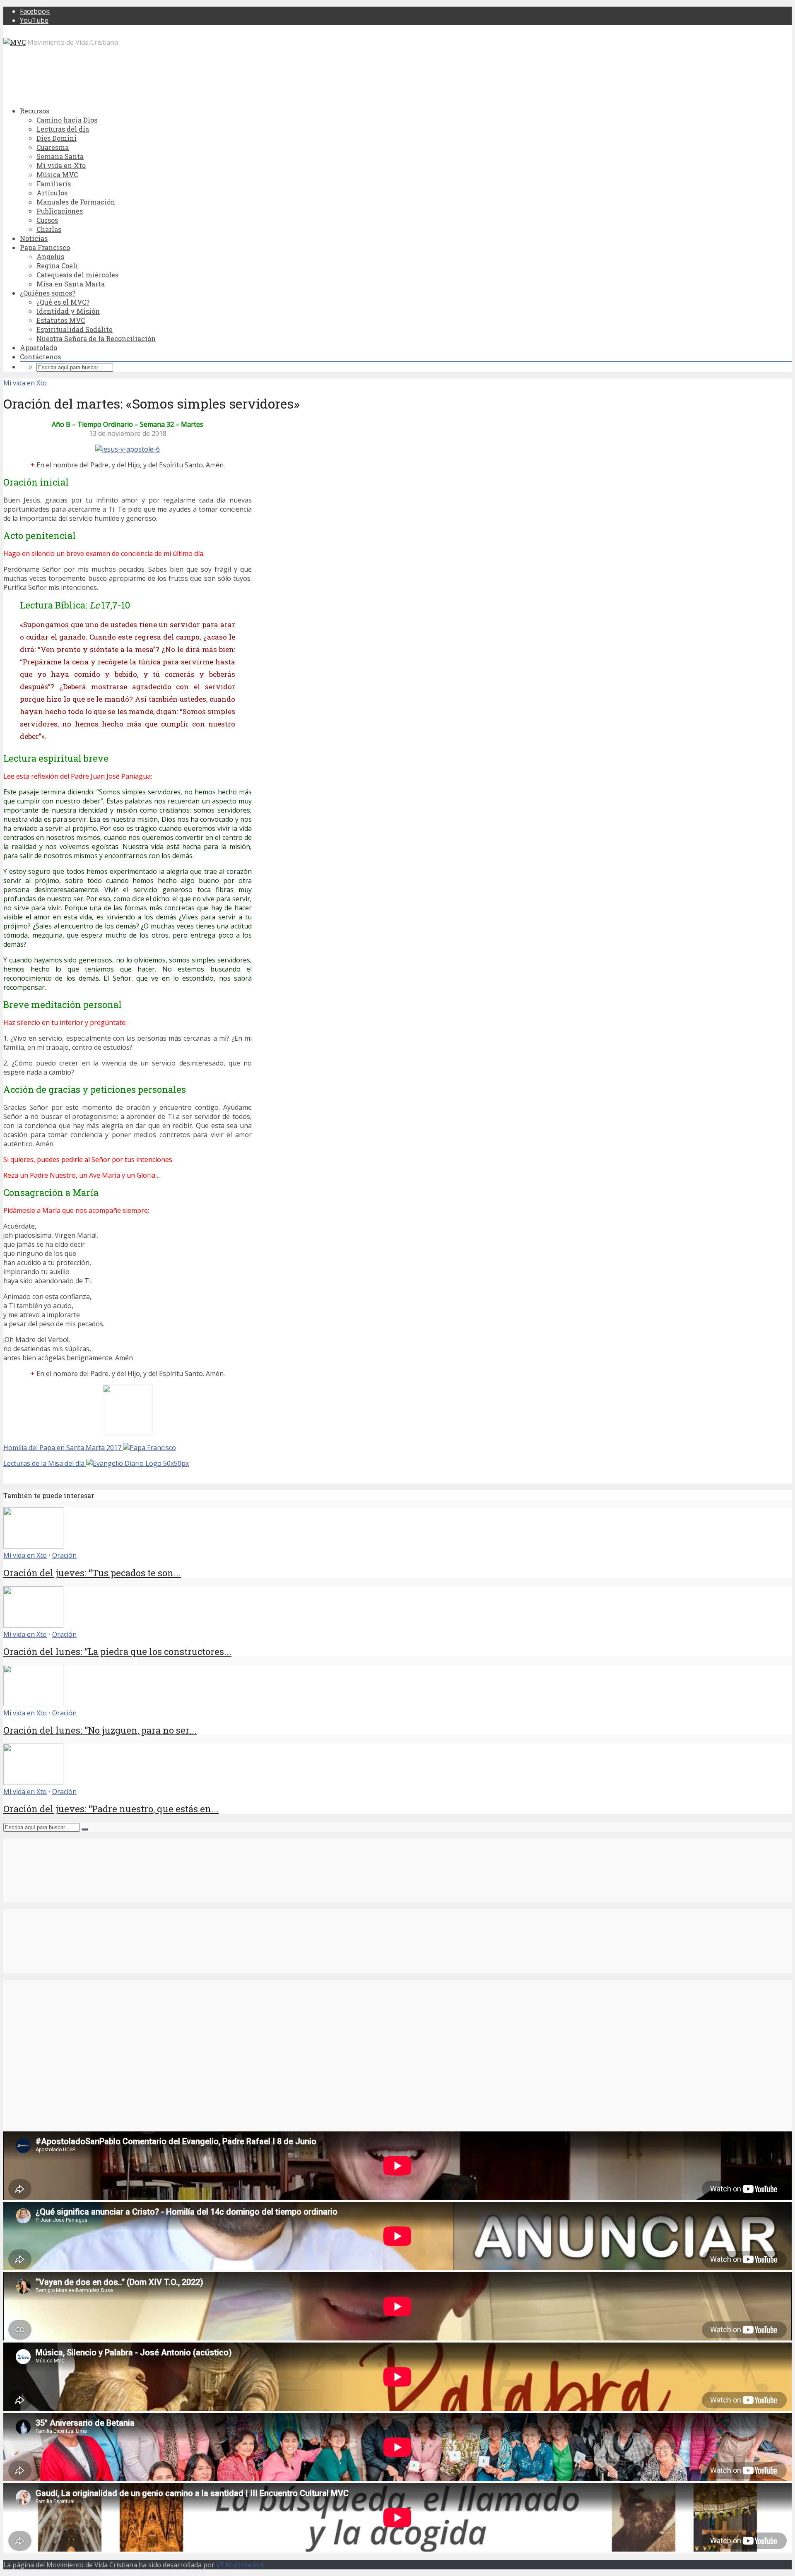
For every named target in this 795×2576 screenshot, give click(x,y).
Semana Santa (60, 156)
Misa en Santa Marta (71, 284)
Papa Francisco (45, 247)
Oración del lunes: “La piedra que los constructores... (117, 1651)
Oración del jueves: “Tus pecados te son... (92, 1573)
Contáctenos (40, 357)
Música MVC (57, 174)
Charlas (49, 229)
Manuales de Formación (76, 202)
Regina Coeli (57, 266)
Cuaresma (53, 147)
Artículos (52, 193)
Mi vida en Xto (61, 165)
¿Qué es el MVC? (63, 302)
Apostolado (39, 348)
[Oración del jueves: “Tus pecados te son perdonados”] (33, 1546)
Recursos (35, 111)
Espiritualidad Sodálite (75, 329)
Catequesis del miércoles (77, 275)
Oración (64, 1555)
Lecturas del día (63, 129)
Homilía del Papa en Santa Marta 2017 (63, 1448)
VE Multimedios (241, 2565)
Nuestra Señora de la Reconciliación (96, 338)
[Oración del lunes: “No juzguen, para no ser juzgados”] (33, 1704)
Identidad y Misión (68, 311)
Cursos (47, 220)
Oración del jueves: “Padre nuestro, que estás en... (111, 1809)
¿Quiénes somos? (48, 293)
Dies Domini (57, 138)
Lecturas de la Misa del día (45, 1463)
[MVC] (14, 42)
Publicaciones (60, 211)
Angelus (50, 256)
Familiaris (54, 184)
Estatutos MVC (61, 320)
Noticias (34, 238)
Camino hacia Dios (67, 120)
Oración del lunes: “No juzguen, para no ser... (100, 1730)
